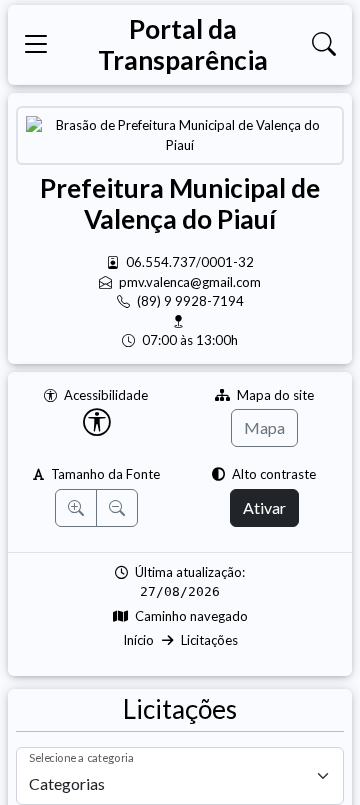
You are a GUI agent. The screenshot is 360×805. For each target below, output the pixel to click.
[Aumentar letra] (76, 508)
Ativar (264, 507)
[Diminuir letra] (117, 508)
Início (138, 640)
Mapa (264, 427)
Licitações (209, 640)
